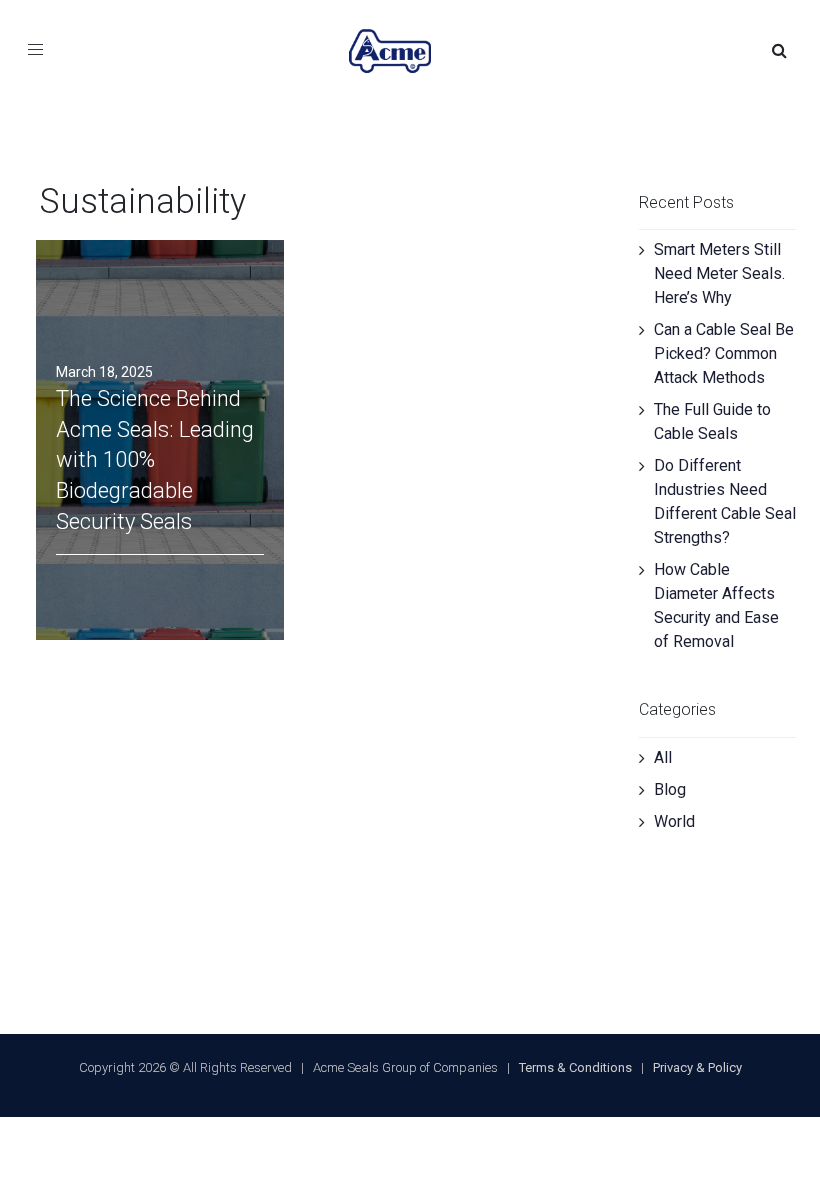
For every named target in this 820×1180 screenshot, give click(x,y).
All (663, 757)
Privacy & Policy (697, 1067)
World (674, 821)
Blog (670, 789)
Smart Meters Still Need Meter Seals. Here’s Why (719, 273)
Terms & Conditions (575, 1067)
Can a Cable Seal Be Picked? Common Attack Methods (724, 353)
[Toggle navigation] (28, 51)
